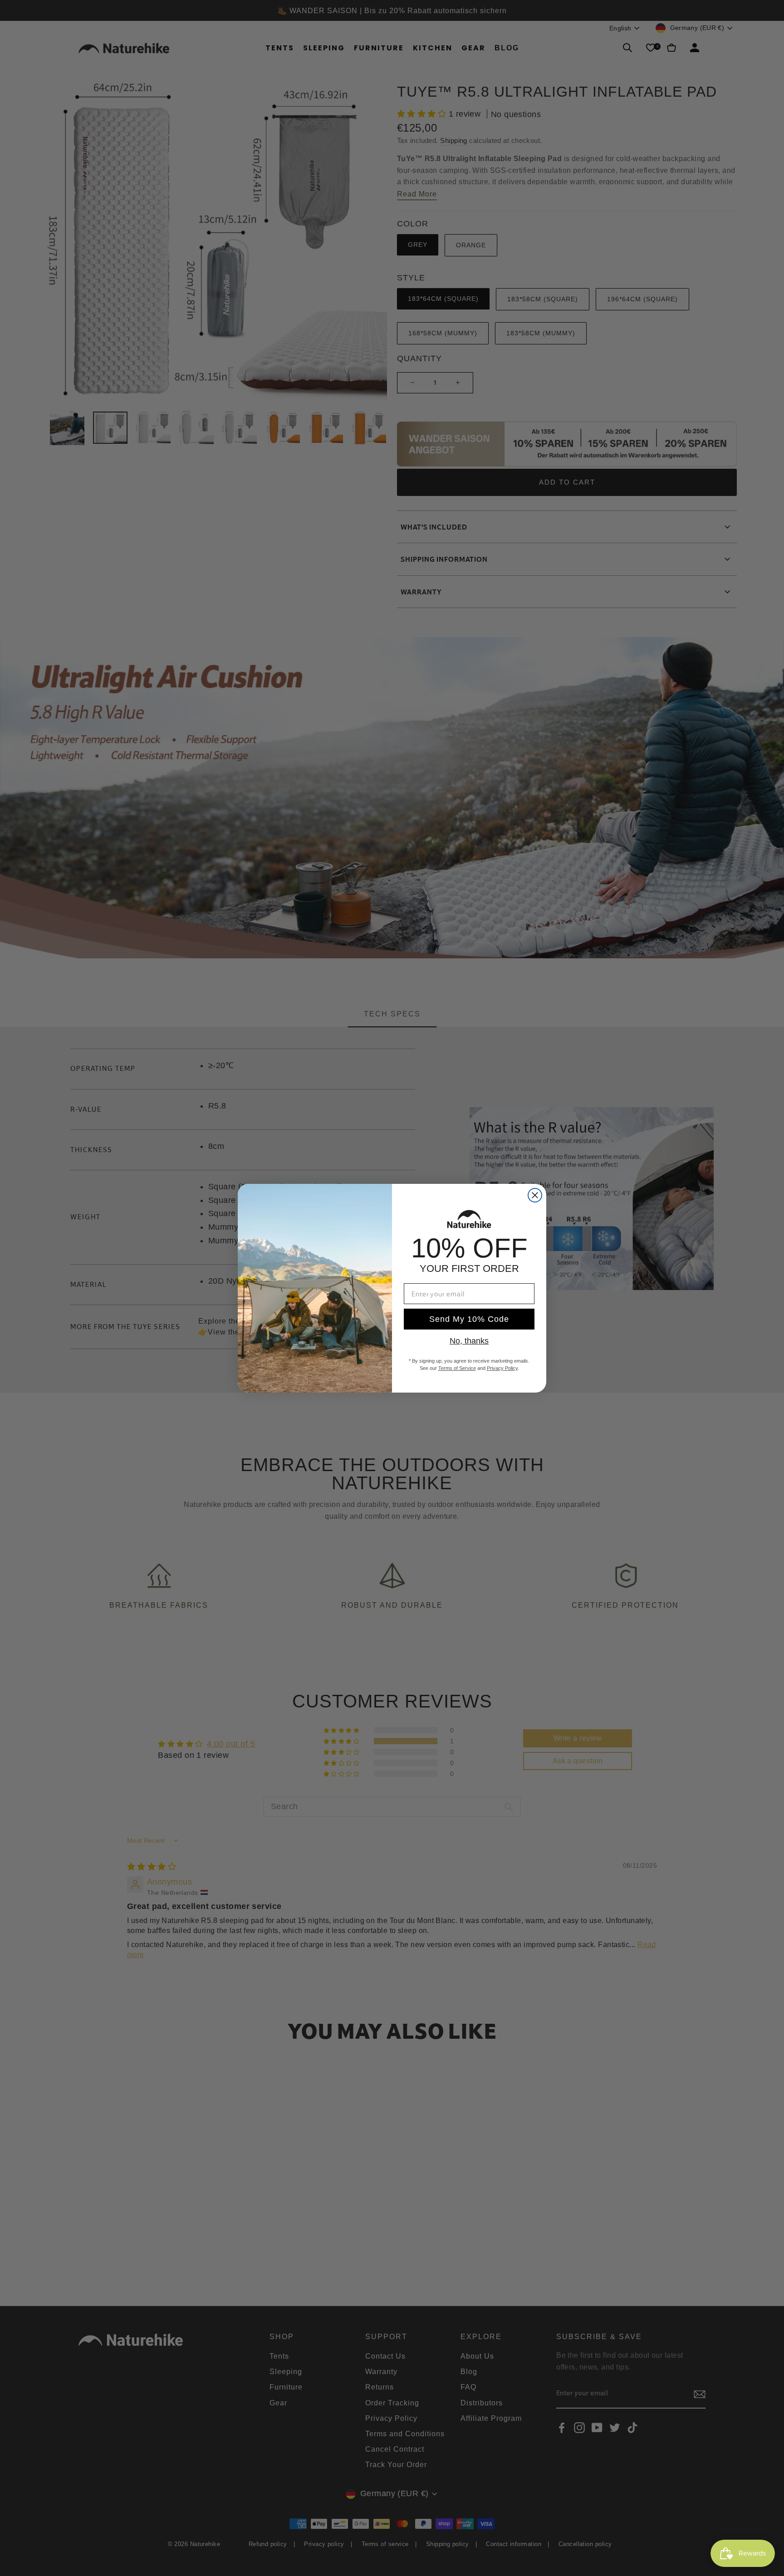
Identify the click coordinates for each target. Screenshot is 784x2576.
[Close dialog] (535, 1195)
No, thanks (469, 1341)
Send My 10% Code (469, 1319)
